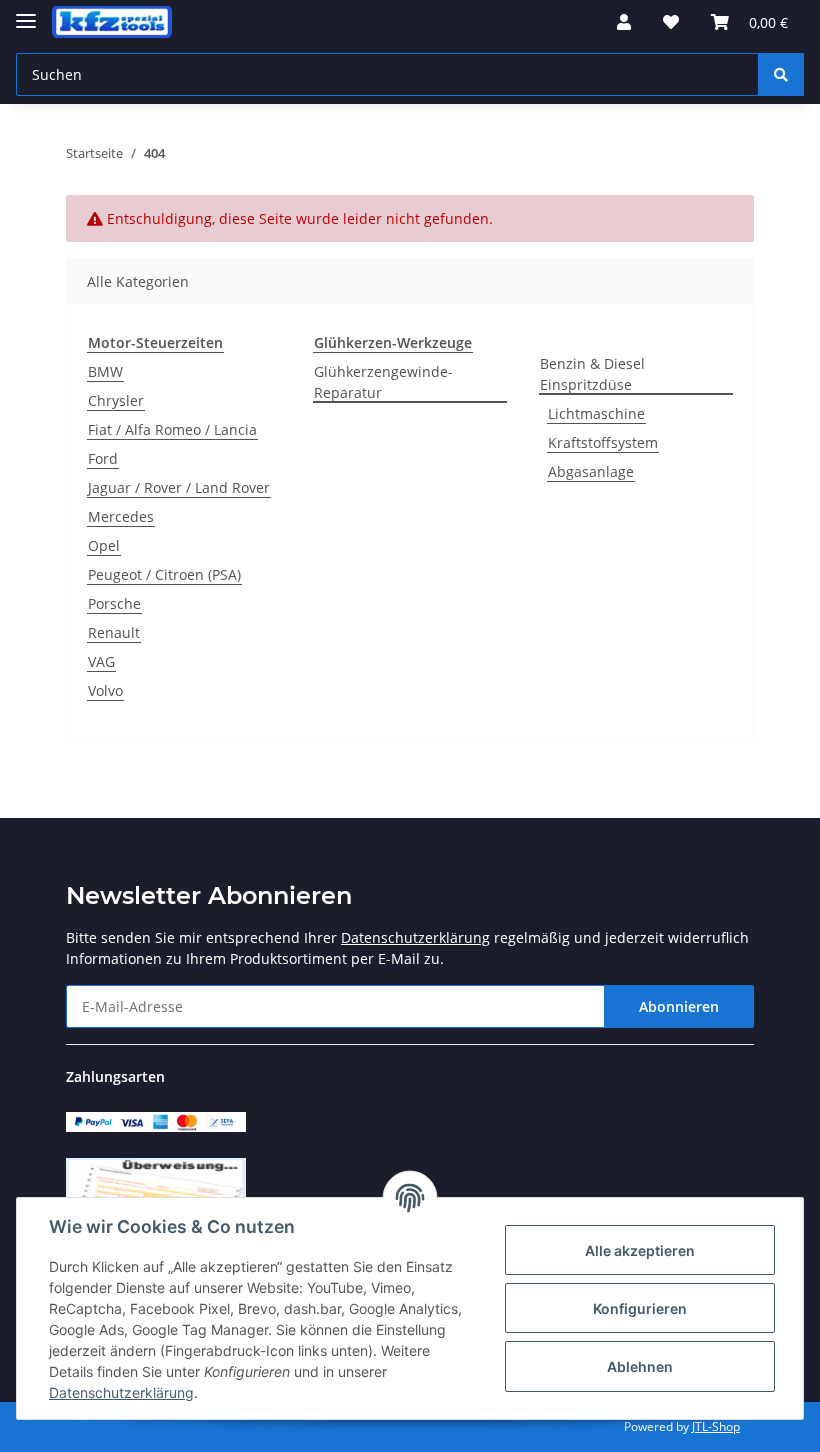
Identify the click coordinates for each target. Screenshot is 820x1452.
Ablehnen (640, 1366)
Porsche (114, 603)
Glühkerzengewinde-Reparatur (383, 382)
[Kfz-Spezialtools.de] (112, 22)
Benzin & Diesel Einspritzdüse (592, 374)
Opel (104, 545)
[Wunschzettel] (671, 22)
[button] (624, 22)
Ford (103, 458)
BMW (105, 371)
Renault (114, 632)
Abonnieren (679, 1006)
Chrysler (116, 400)
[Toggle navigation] (26, 12)
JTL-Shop (716, 1426)
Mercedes (121, 516)
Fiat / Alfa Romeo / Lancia (172, 429)
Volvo (105, 690)
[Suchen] (781, 74)
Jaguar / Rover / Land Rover (179, 487)
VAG (101, 661)
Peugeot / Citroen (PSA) (164, 574)
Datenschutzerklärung (415, 937)
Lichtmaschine (596, 413)
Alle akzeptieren (640, 1250)
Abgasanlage (591, 471)
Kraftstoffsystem (603, 442)
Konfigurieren (640, 1308)
